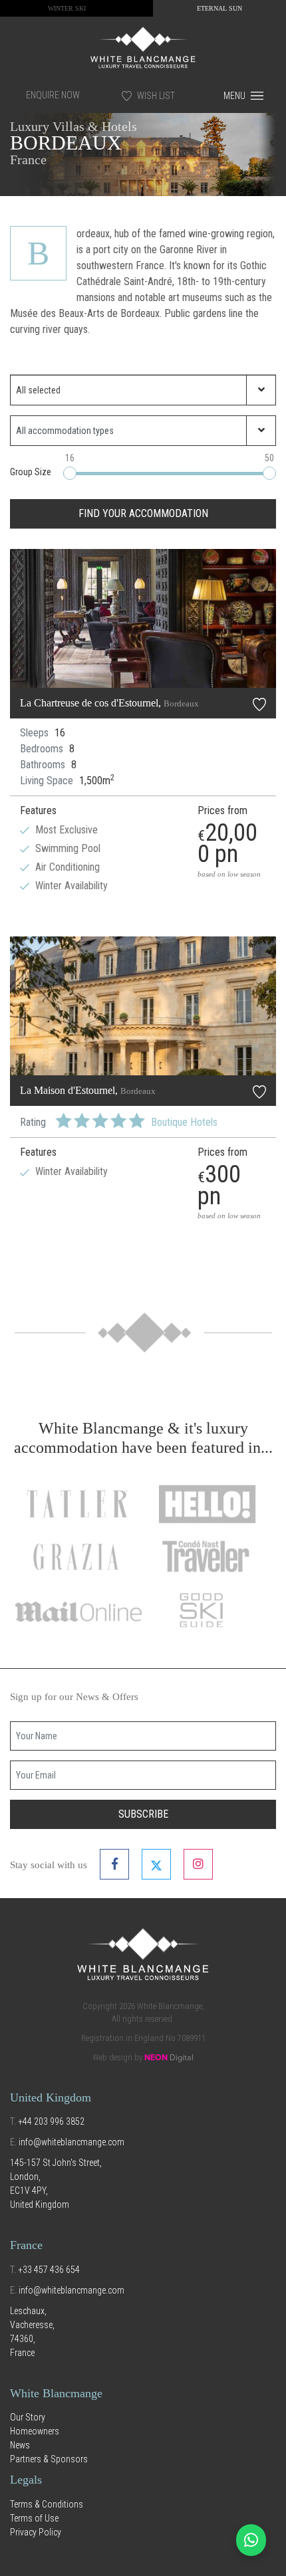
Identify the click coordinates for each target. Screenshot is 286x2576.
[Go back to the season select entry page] (143, 47)
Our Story (28, 2417)
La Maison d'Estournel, (88, 1090)
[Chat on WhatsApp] (251, 2540)
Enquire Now (53, 95)
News (20, 2445)
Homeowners (35, 2431)
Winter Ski (67, 8)
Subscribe (143, 1814)
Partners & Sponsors (49, 2459)
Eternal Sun (219, 8)
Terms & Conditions (47, 2504)
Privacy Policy (36, 2532)
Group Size (31, 472)
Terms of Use (34, 2518)
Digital (169, 2058)
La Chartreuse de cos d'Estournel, (109, 703)
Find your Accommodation (143, 513)
